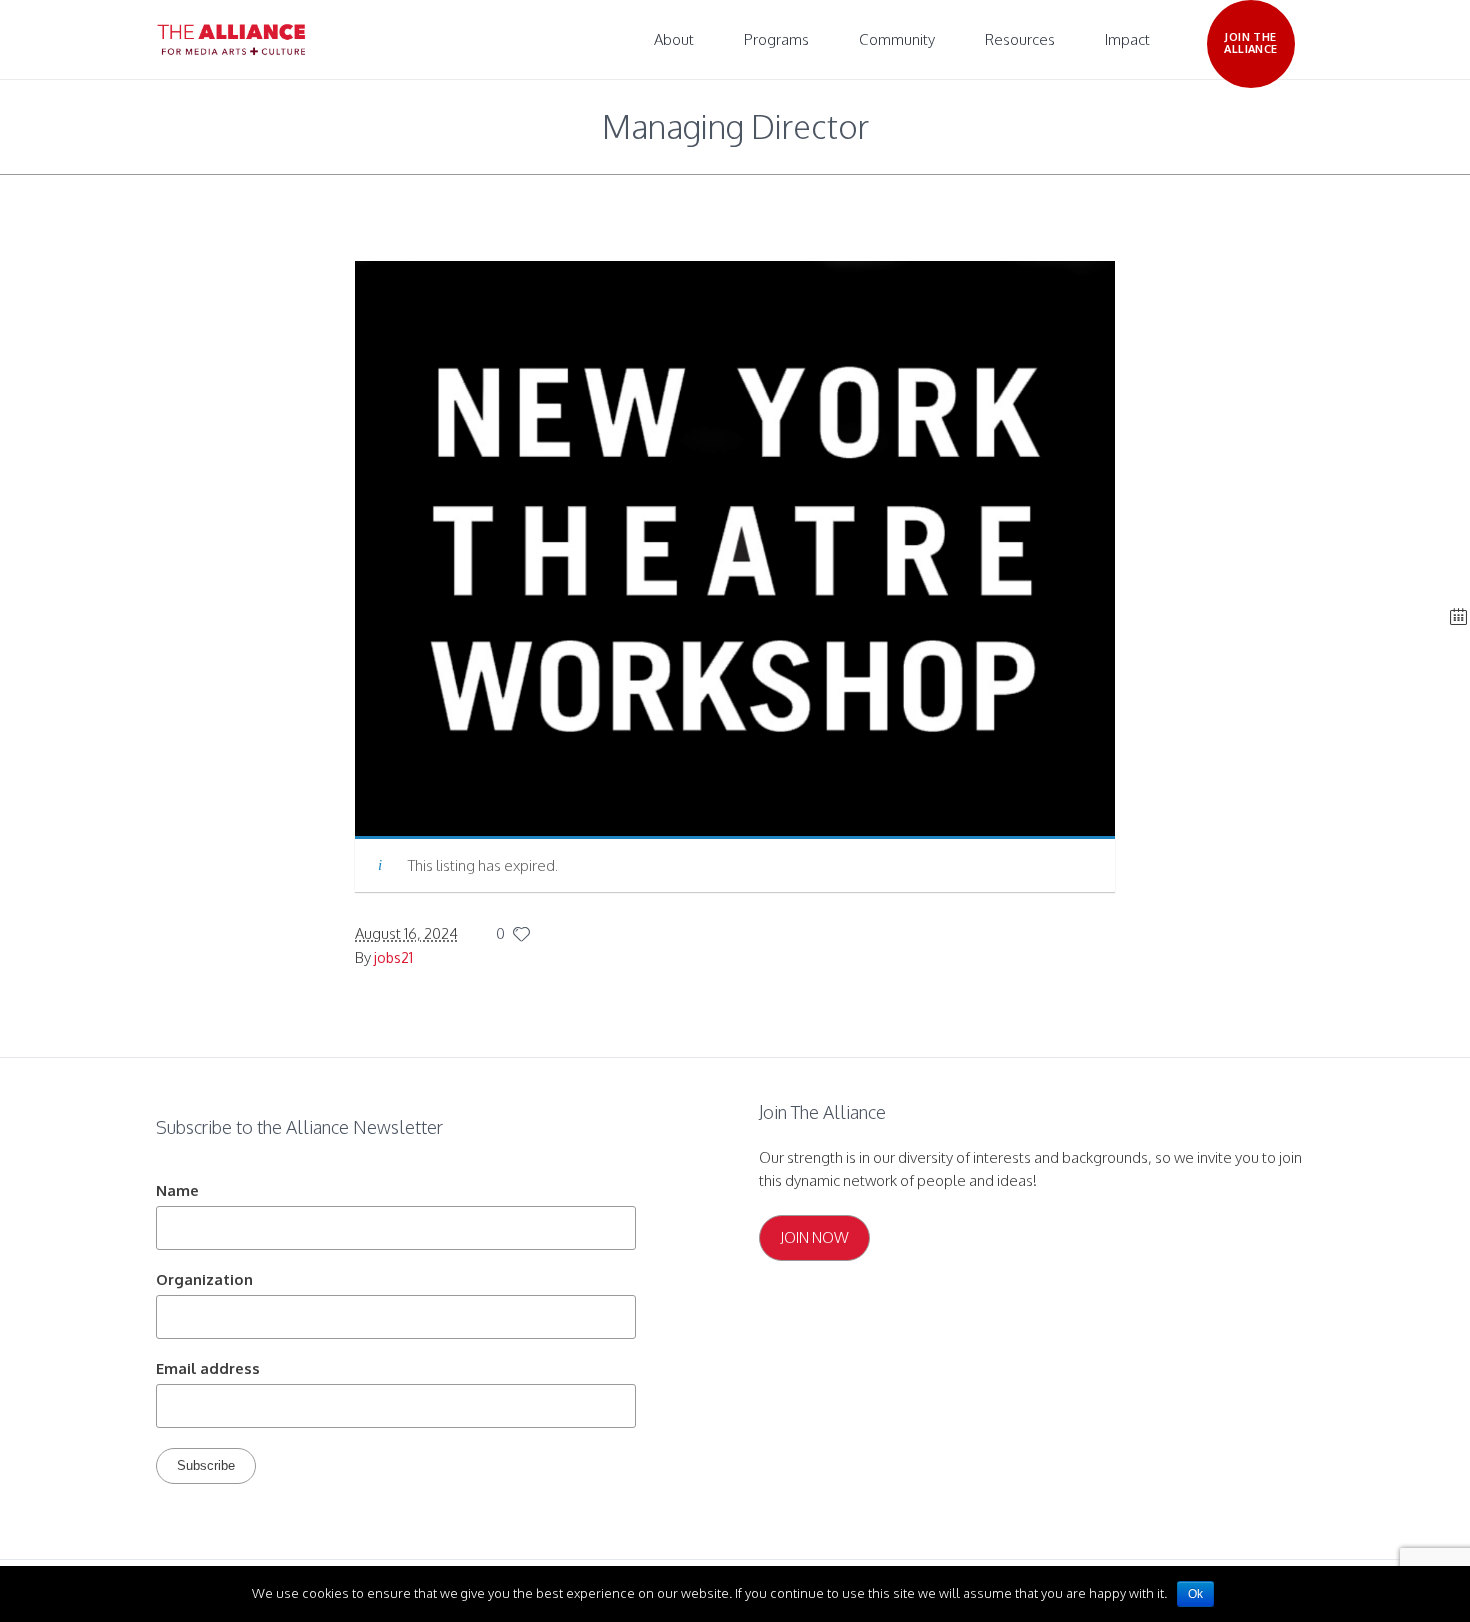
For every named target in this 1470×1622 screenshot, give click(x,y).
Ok (1195, 1594)
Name (177, 1190)
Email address (208, 1368)
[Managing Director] (735, 547)
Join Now (814, 1237)
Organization (204, 1279)
